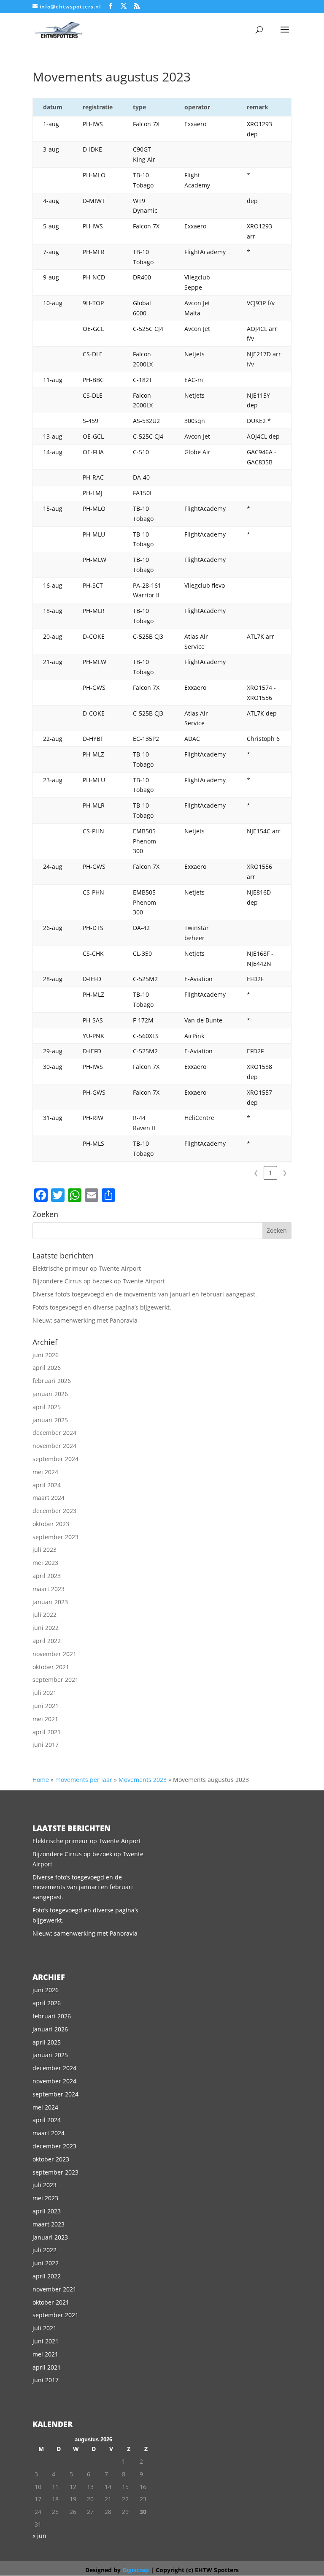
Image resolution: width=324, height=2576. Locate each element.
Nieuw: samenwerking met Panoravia (85, 1320)
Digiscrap (136, 2570)
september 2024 (55, 1459)
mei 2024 (45, 1472)
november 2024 (54, 1446)
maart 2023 (49, 1589)
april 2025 (47, 1407)
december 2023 (54, 1511)
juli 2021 (45, 1693)
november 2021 (54, 1654)
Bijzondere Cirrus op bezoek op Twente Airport (99, 1281)
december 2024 (54, 1433)
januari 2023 (50, 1602)
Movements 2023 (143, 1780)
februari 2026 (52, 1381)
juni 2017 (46, 1745)
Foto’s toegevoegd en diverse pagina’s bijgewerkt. (102, 1307)
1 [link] (270, 1173)
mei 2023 (45, 1563)
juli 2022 (45, 1615)
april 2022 (47, 1641)
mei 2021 (45, 1719)
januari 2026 (50, 1394)
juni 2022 (46, 1628)
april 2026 (47, 1368)
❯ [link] (285, 1173)
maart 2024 (49, 1498)
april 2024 (47, 1485)
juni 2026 (46, 1355)
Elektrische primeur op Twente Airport (87, 1268)
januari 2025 (50, 1420)
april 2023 (47, 1576)
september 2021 (55, 1680)
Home (41, 1780)
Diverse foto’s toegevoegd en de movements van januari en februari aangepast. (145, 1294)
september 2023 (55, 1537)
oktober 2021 (51, 1667)
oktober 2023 (51, 1524)
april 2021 (47, 1732)
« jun (39, 2536)
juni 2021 (46, 1706)
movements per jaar (84, 1780)
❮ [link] (256, 1173)
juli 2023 (45, 1550)
